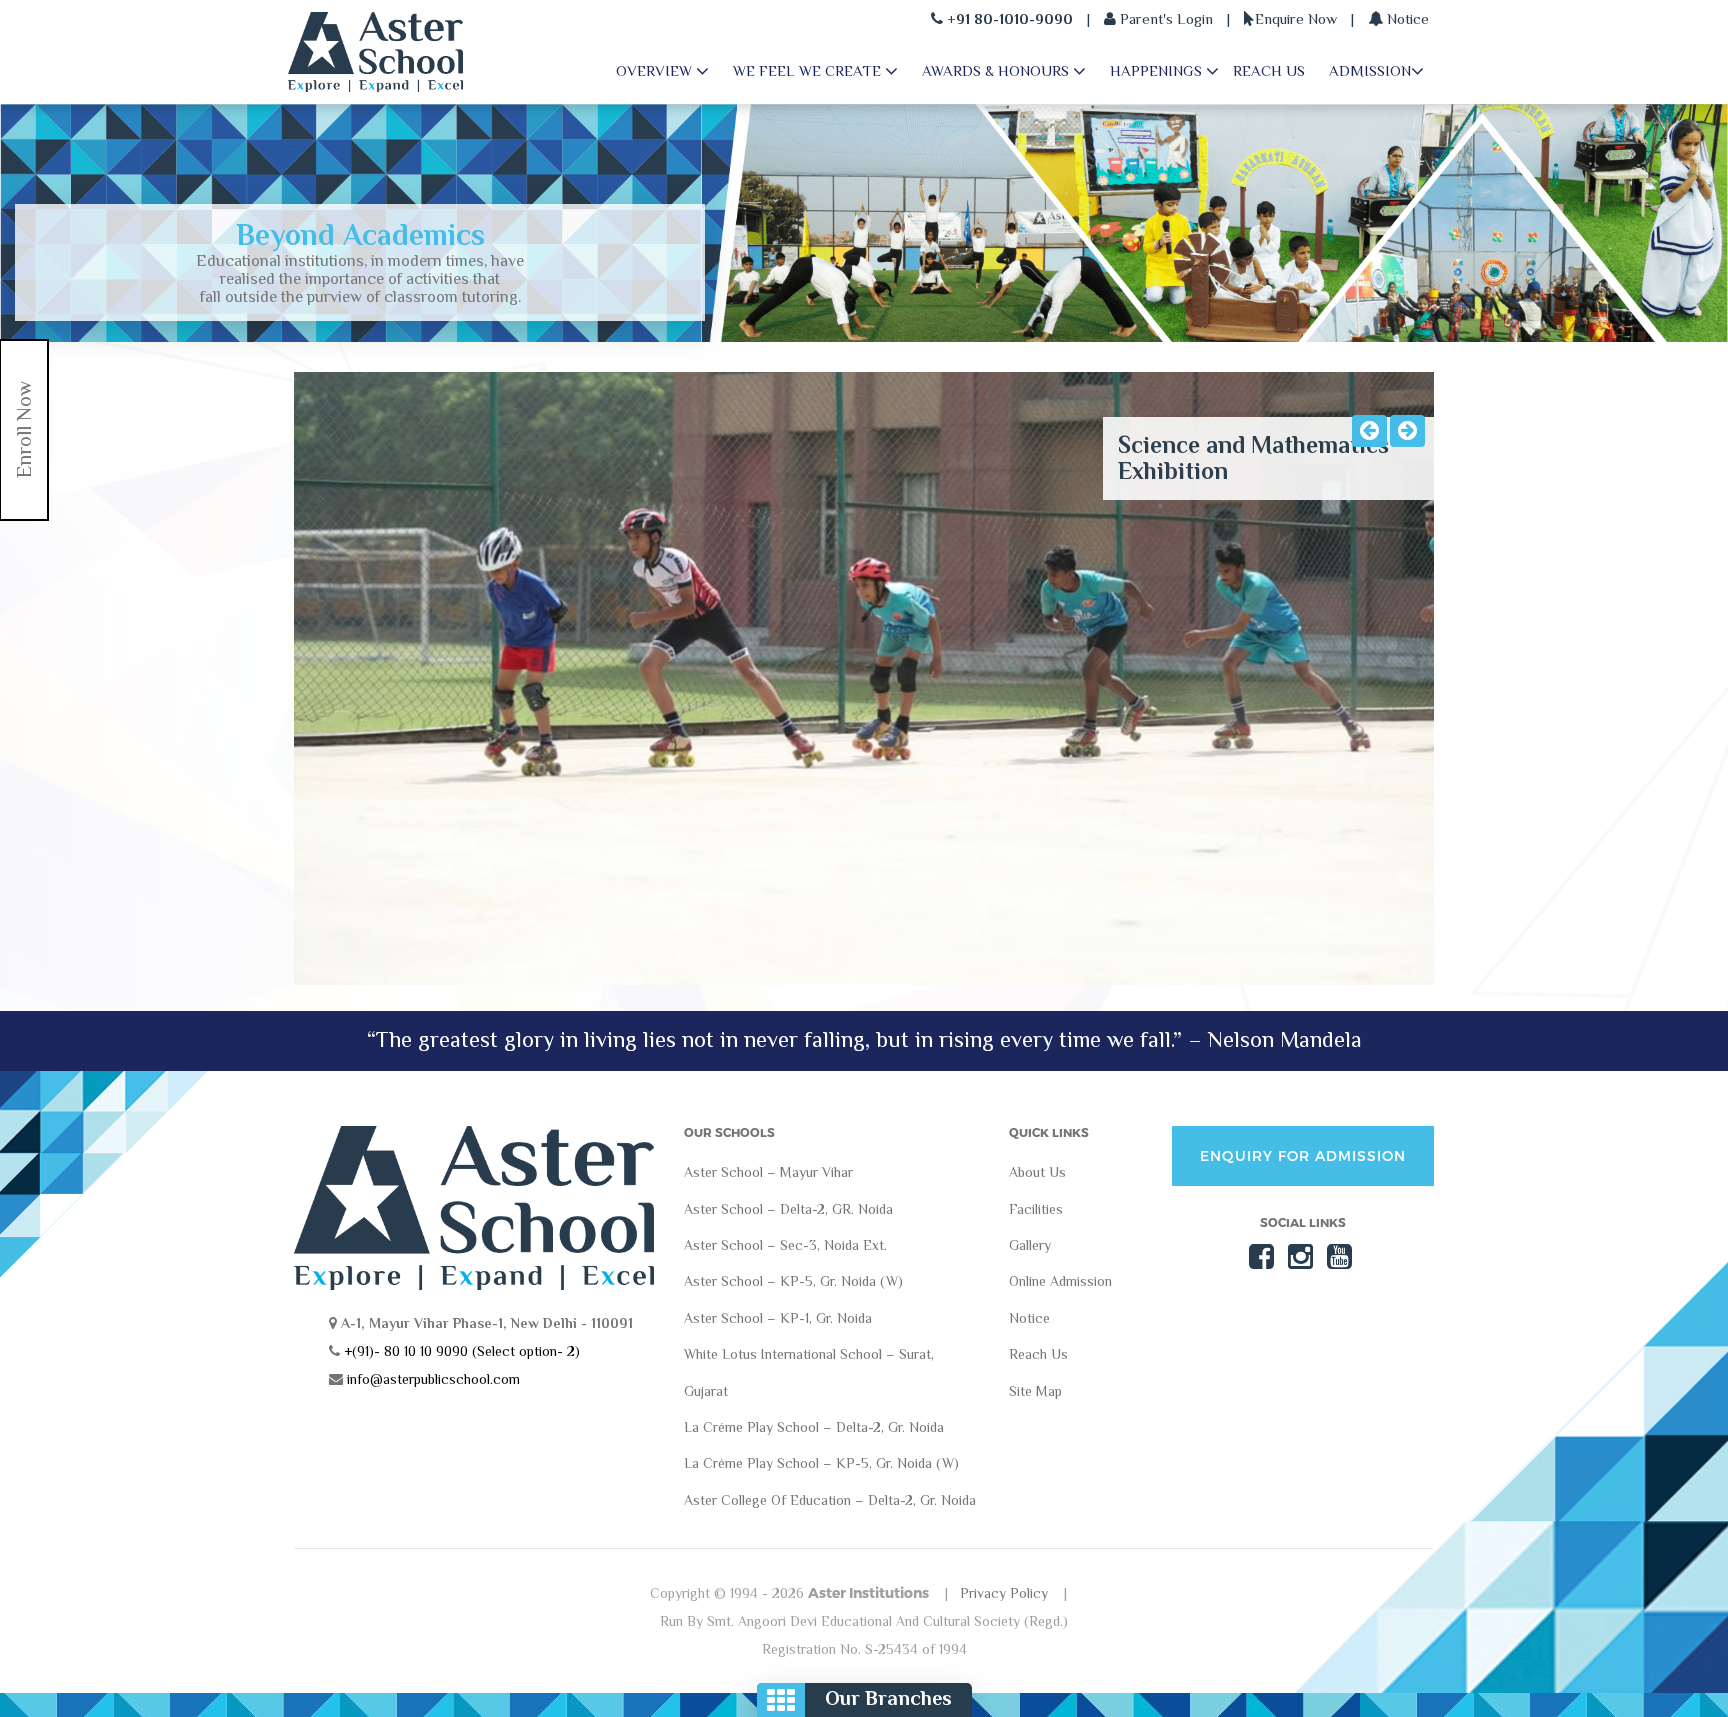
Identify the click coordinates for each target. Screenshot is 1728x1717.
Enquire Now (1296, 18)
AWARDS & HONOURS (997, 70)
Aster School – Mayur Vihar (768, 1173)
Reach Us (1038, 1355)
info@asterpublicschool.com (433, 1379)
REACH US (1269, 70)
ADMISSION (1370, 70)
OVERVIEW (656, 70)
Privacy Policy (1004, 1593)
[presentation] (1369, 431)
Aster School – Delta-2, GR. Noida (788, 1209)
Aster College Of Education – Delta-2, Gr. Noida (830, 1500)
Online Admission (1060, 1282)
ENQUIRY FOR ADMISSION (1303, 1155)
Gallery (1030, 1245)
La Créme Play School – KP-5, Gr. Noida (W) (821, 1464)
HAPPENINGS (1158, 70)
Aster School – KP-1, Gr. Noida (778, 1318)
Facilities (1036, 1209)
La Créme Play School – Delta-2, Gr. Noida (814, 1427)
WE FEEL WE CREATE (809, 70)
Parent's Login (1164, 18)
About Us (1037, 1173)
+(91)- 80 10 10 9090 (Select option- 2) (460, 1351)
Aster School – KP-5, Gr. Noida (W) (793, 1282)
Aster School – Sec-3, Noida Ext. (785, 1245)
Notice (1406, 18)
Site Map (1035, 1391)
